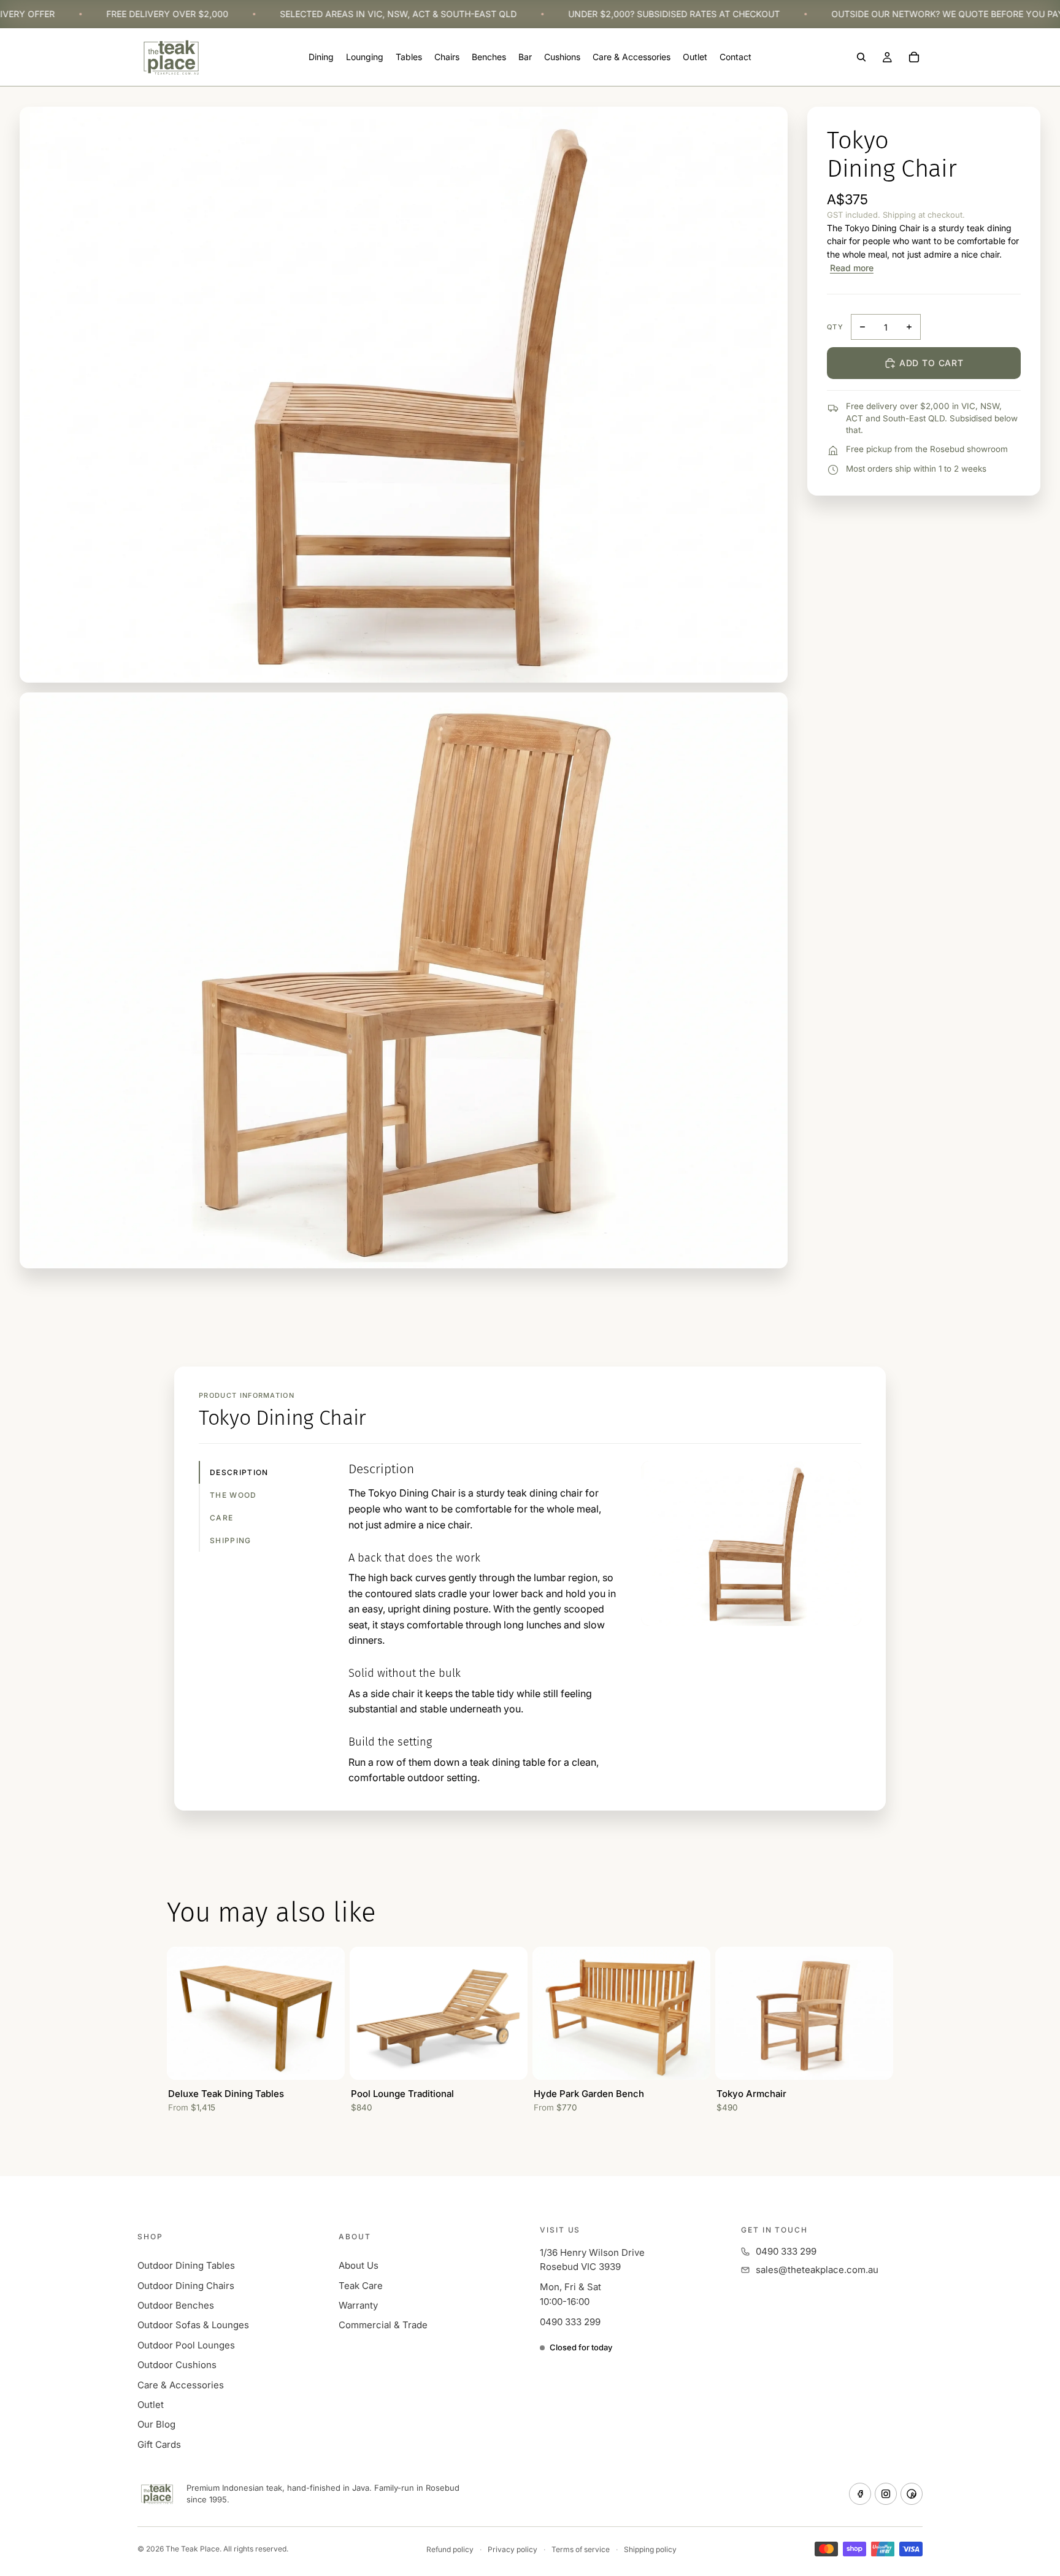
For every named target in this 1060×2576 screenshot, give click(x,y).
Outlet (151, 2405)
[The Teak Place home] (157, 2494)
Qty (835, 327)
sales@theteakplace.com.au (817, 2270)
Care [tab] (221, 1518)
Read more (852, 268)
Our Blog (156, 2424)
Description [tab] (239, 1472)
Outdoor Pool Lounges (186, 2345)
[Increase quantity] (909, 327)
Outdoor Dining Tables (186, 2265)
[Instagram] (886, 2494)
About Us (359, 2265)
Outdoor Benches (176, 2305)
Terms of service (581, 2549)
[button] (404, 980)
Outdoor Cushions (177, 2365)
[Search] (861, 58)
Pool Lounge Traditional (402, 2094)
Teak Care (361, 2286)
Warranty (358, 2305)
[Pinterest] (912, 2494)
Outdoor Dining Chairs (186, 2286)
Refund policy (450, 2549)
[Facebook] (860, 2494)
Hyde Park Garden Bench (589, 2094)
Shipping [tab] (231, 1540)
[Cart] (914, 58)
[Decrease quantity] (862, 327)
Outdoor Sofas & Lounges (193, 2325)
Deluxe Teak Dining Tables (226, 2094)
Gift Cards (159, 2444)
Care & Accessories (181, 2385)
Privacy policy (513, 2549)
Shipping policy (650, 2549)
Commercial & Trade (383, 2325)
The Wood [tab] (233, 1495)
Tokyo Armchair (751, 2094)
